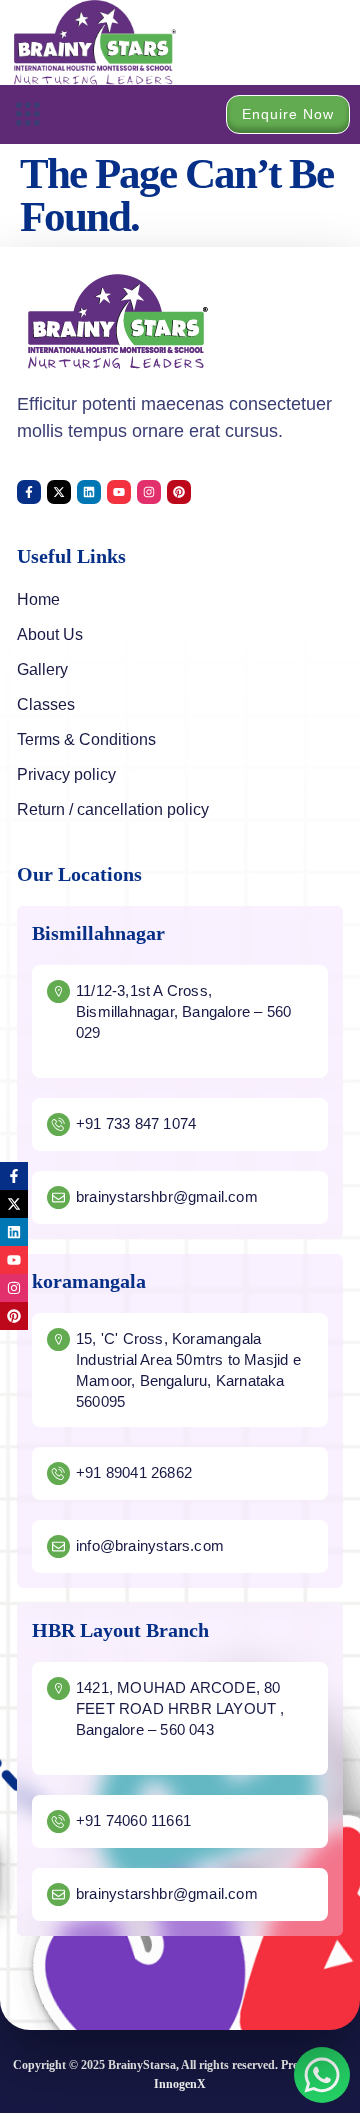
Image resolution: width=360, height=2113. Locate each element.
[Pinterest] (179, 492)
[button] (27, 114)
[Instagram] (149, 492)
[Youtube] (119, 492)
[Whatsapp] (322, 2075)
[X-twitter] (59, 492)
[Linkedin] (89, 492)
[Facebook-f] (29, 492)
